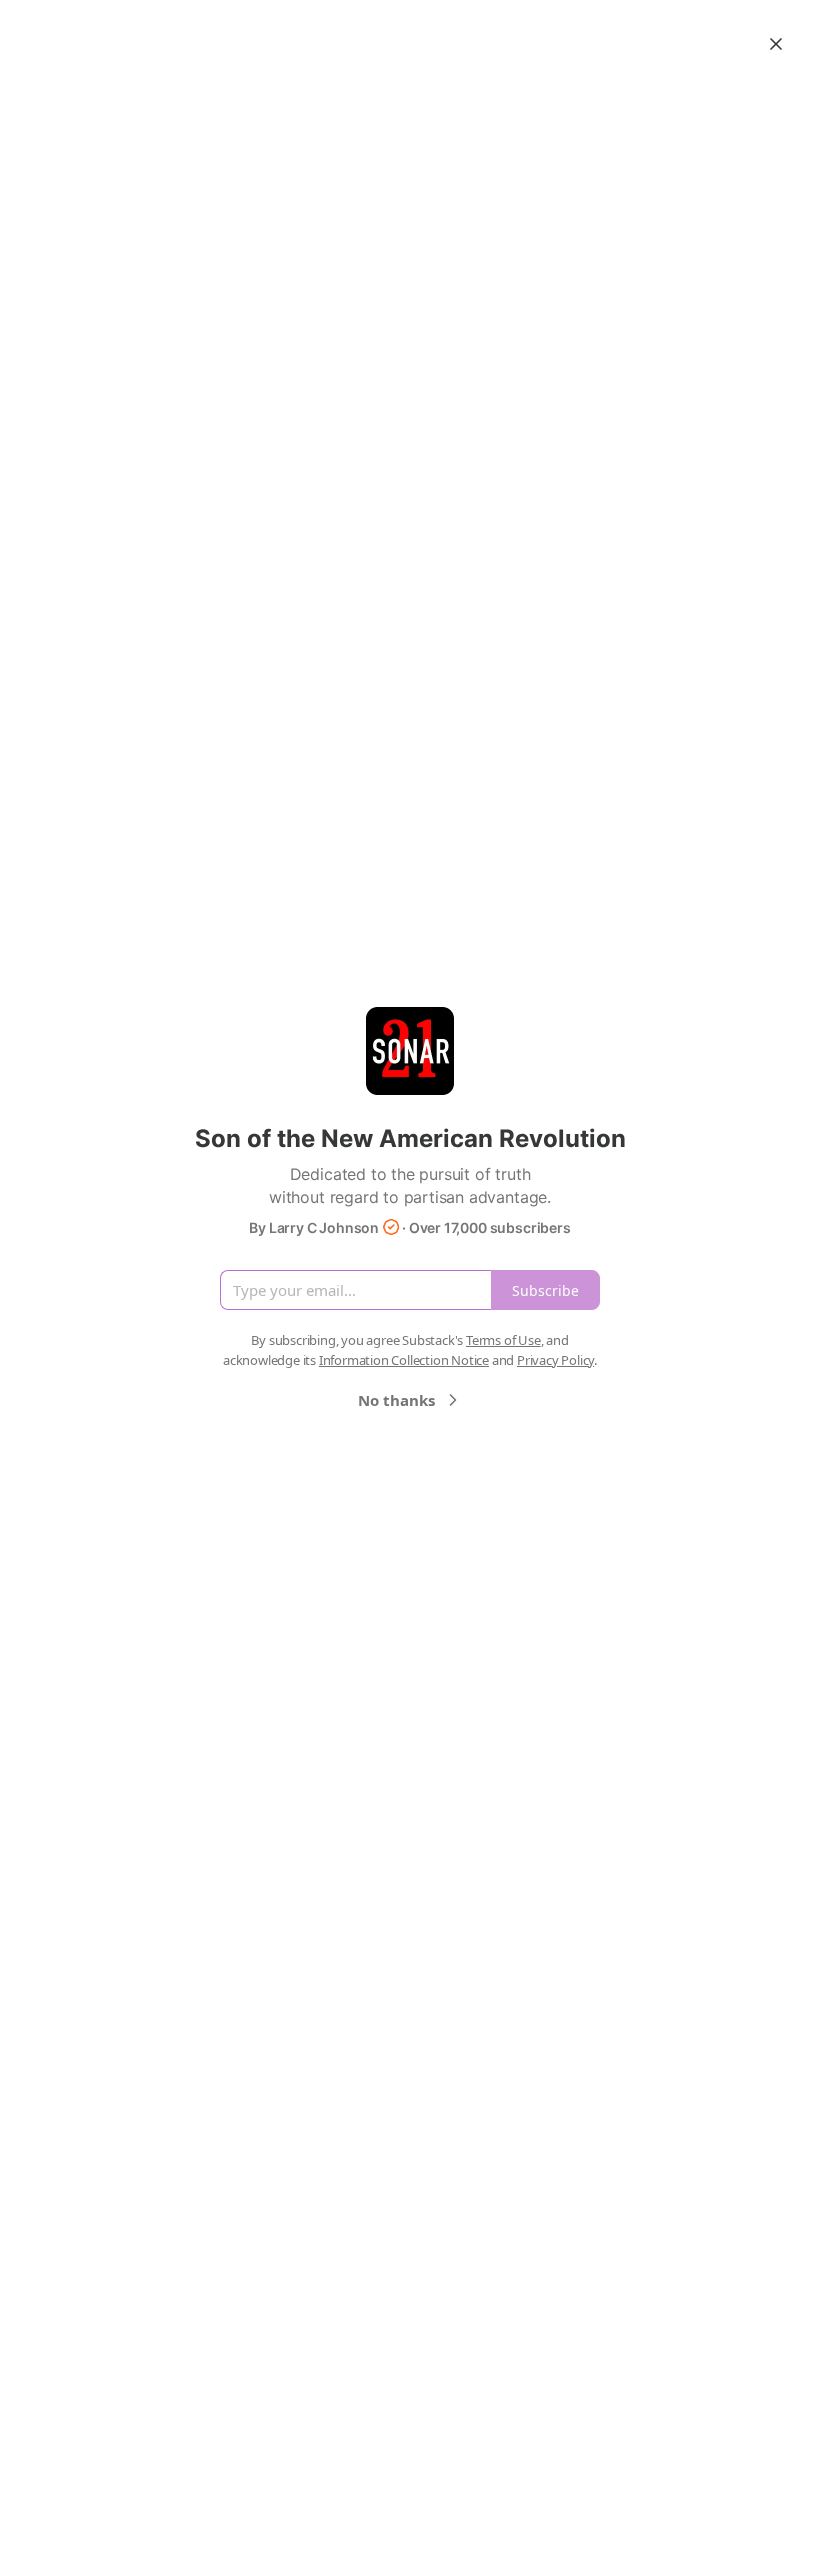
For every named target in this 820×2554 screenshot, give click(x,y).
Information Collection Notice (404, 1360)
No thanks (396, 1400)
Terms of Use (503, 1340)
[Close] (776, 44)
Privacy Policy (555, 1360)
